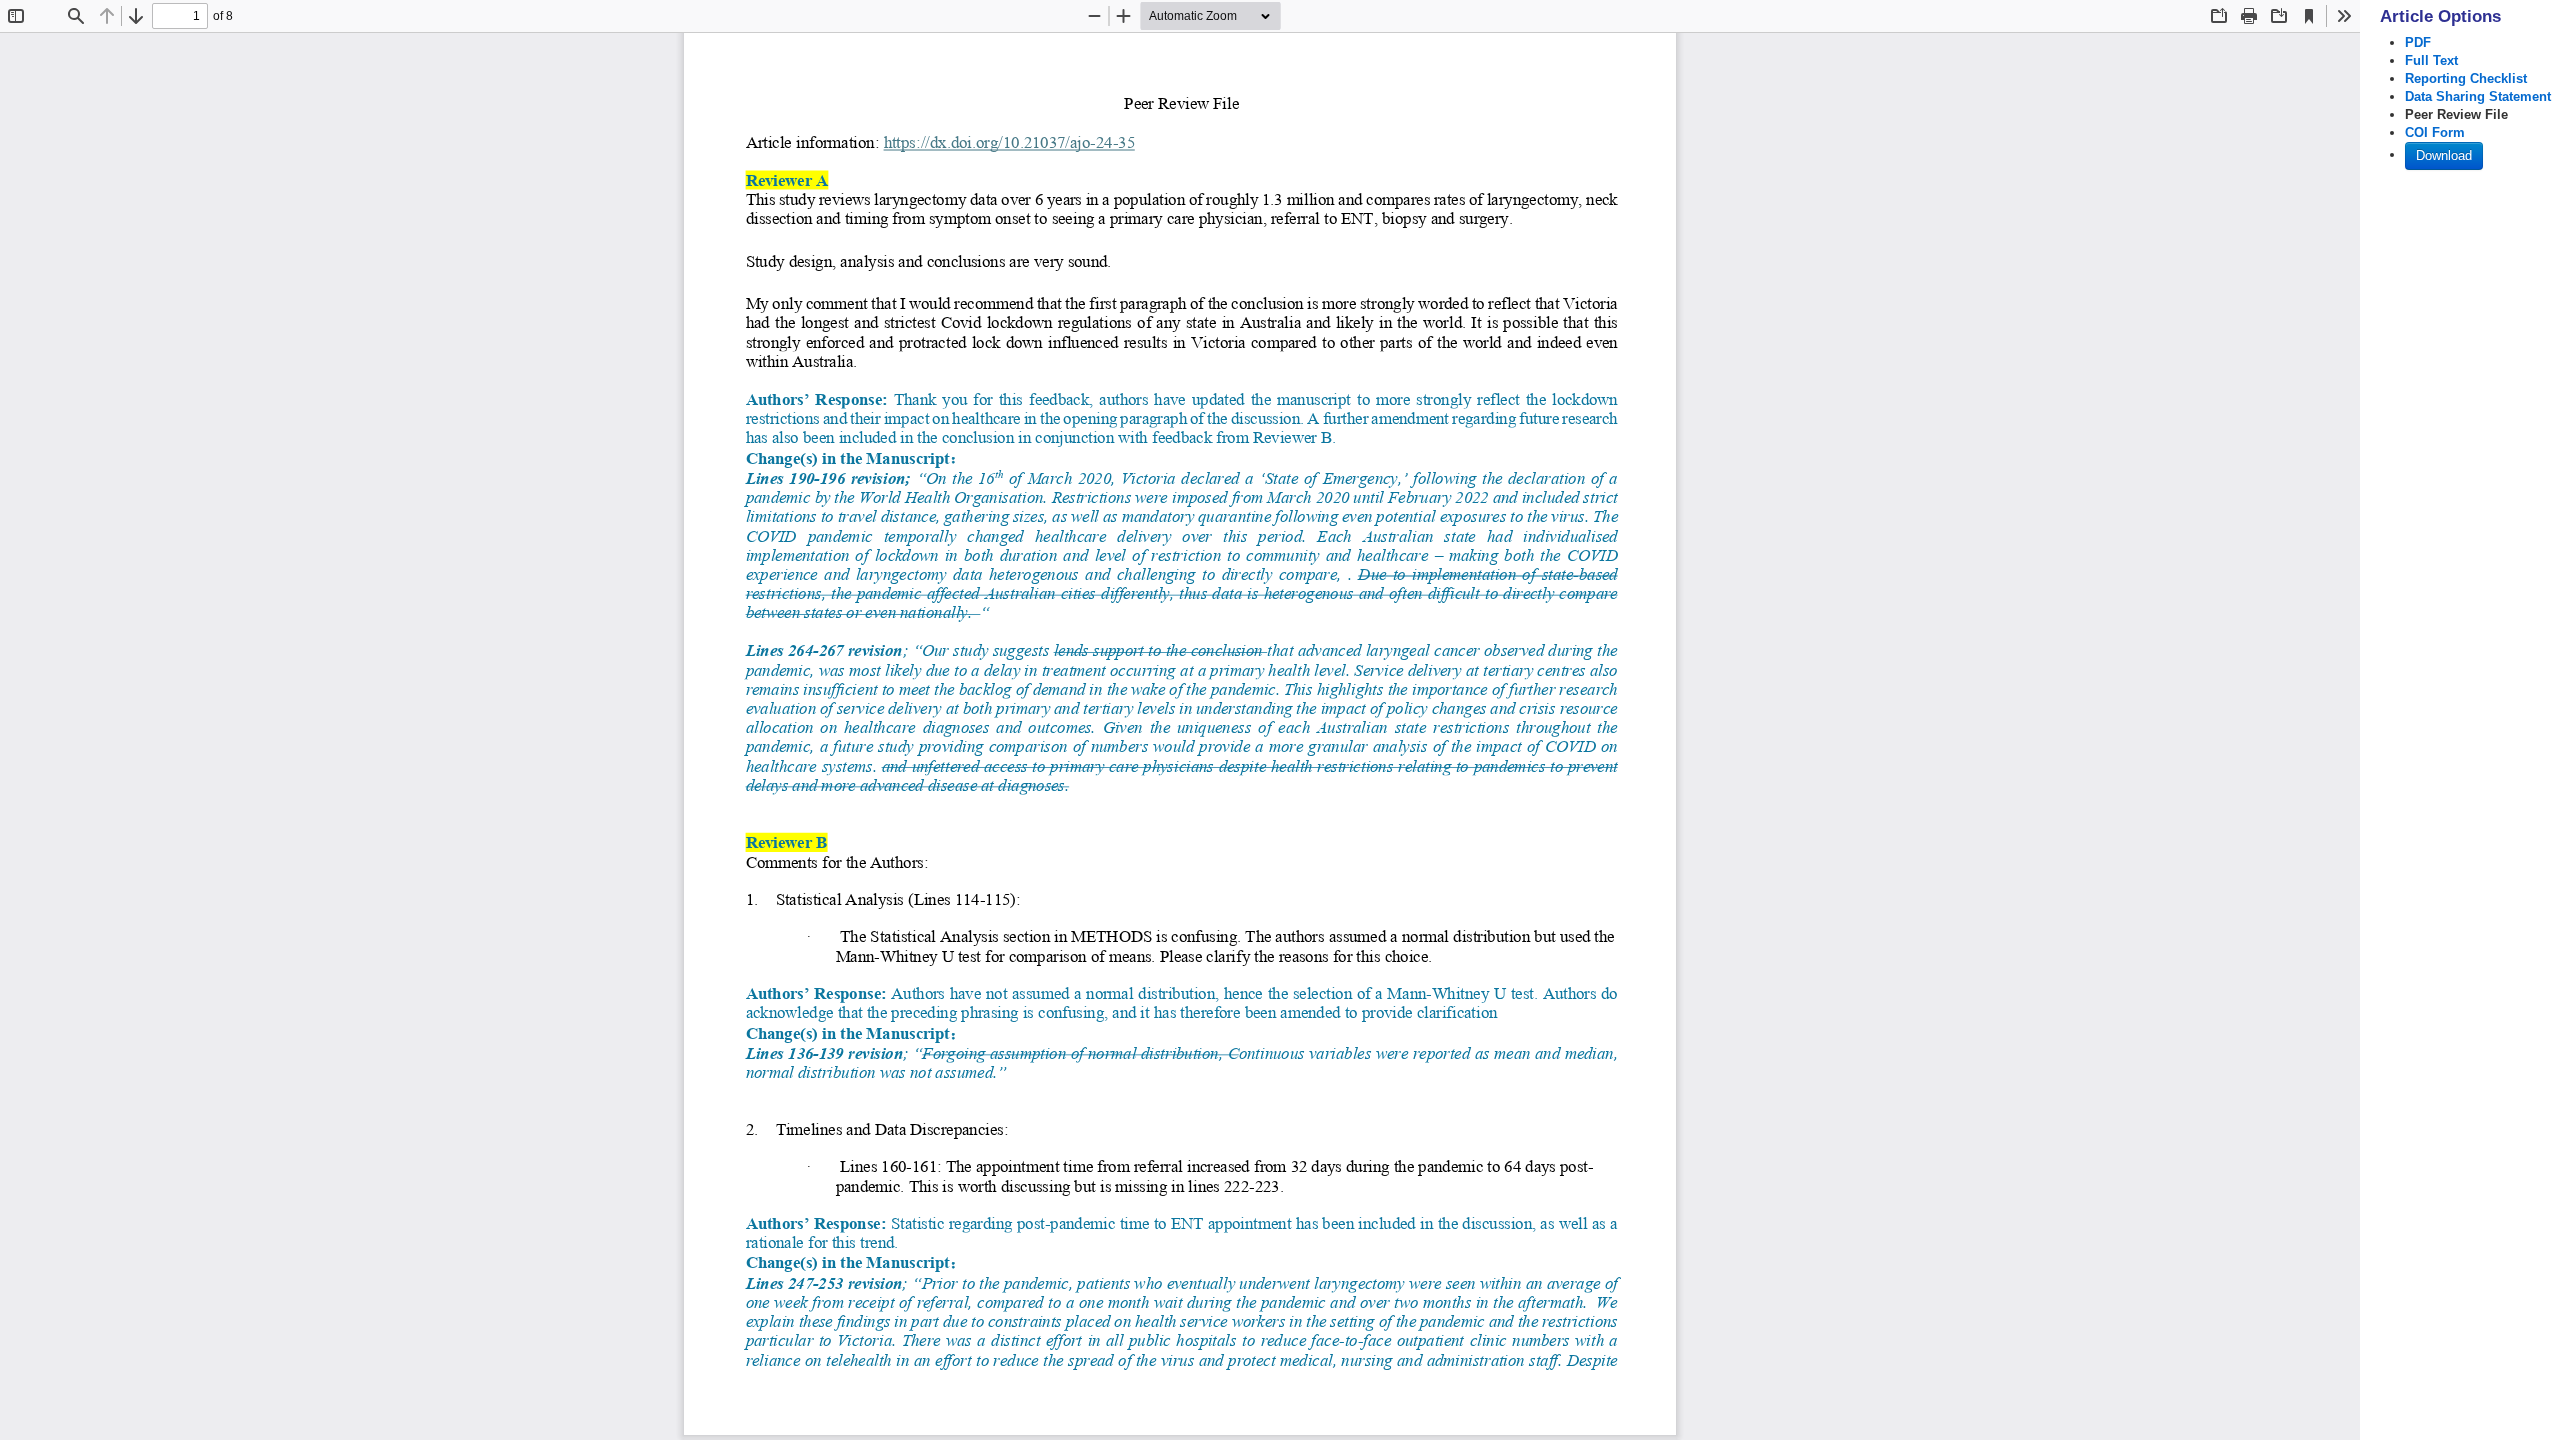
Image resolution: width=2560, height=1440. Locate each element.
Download (2444, 155)
